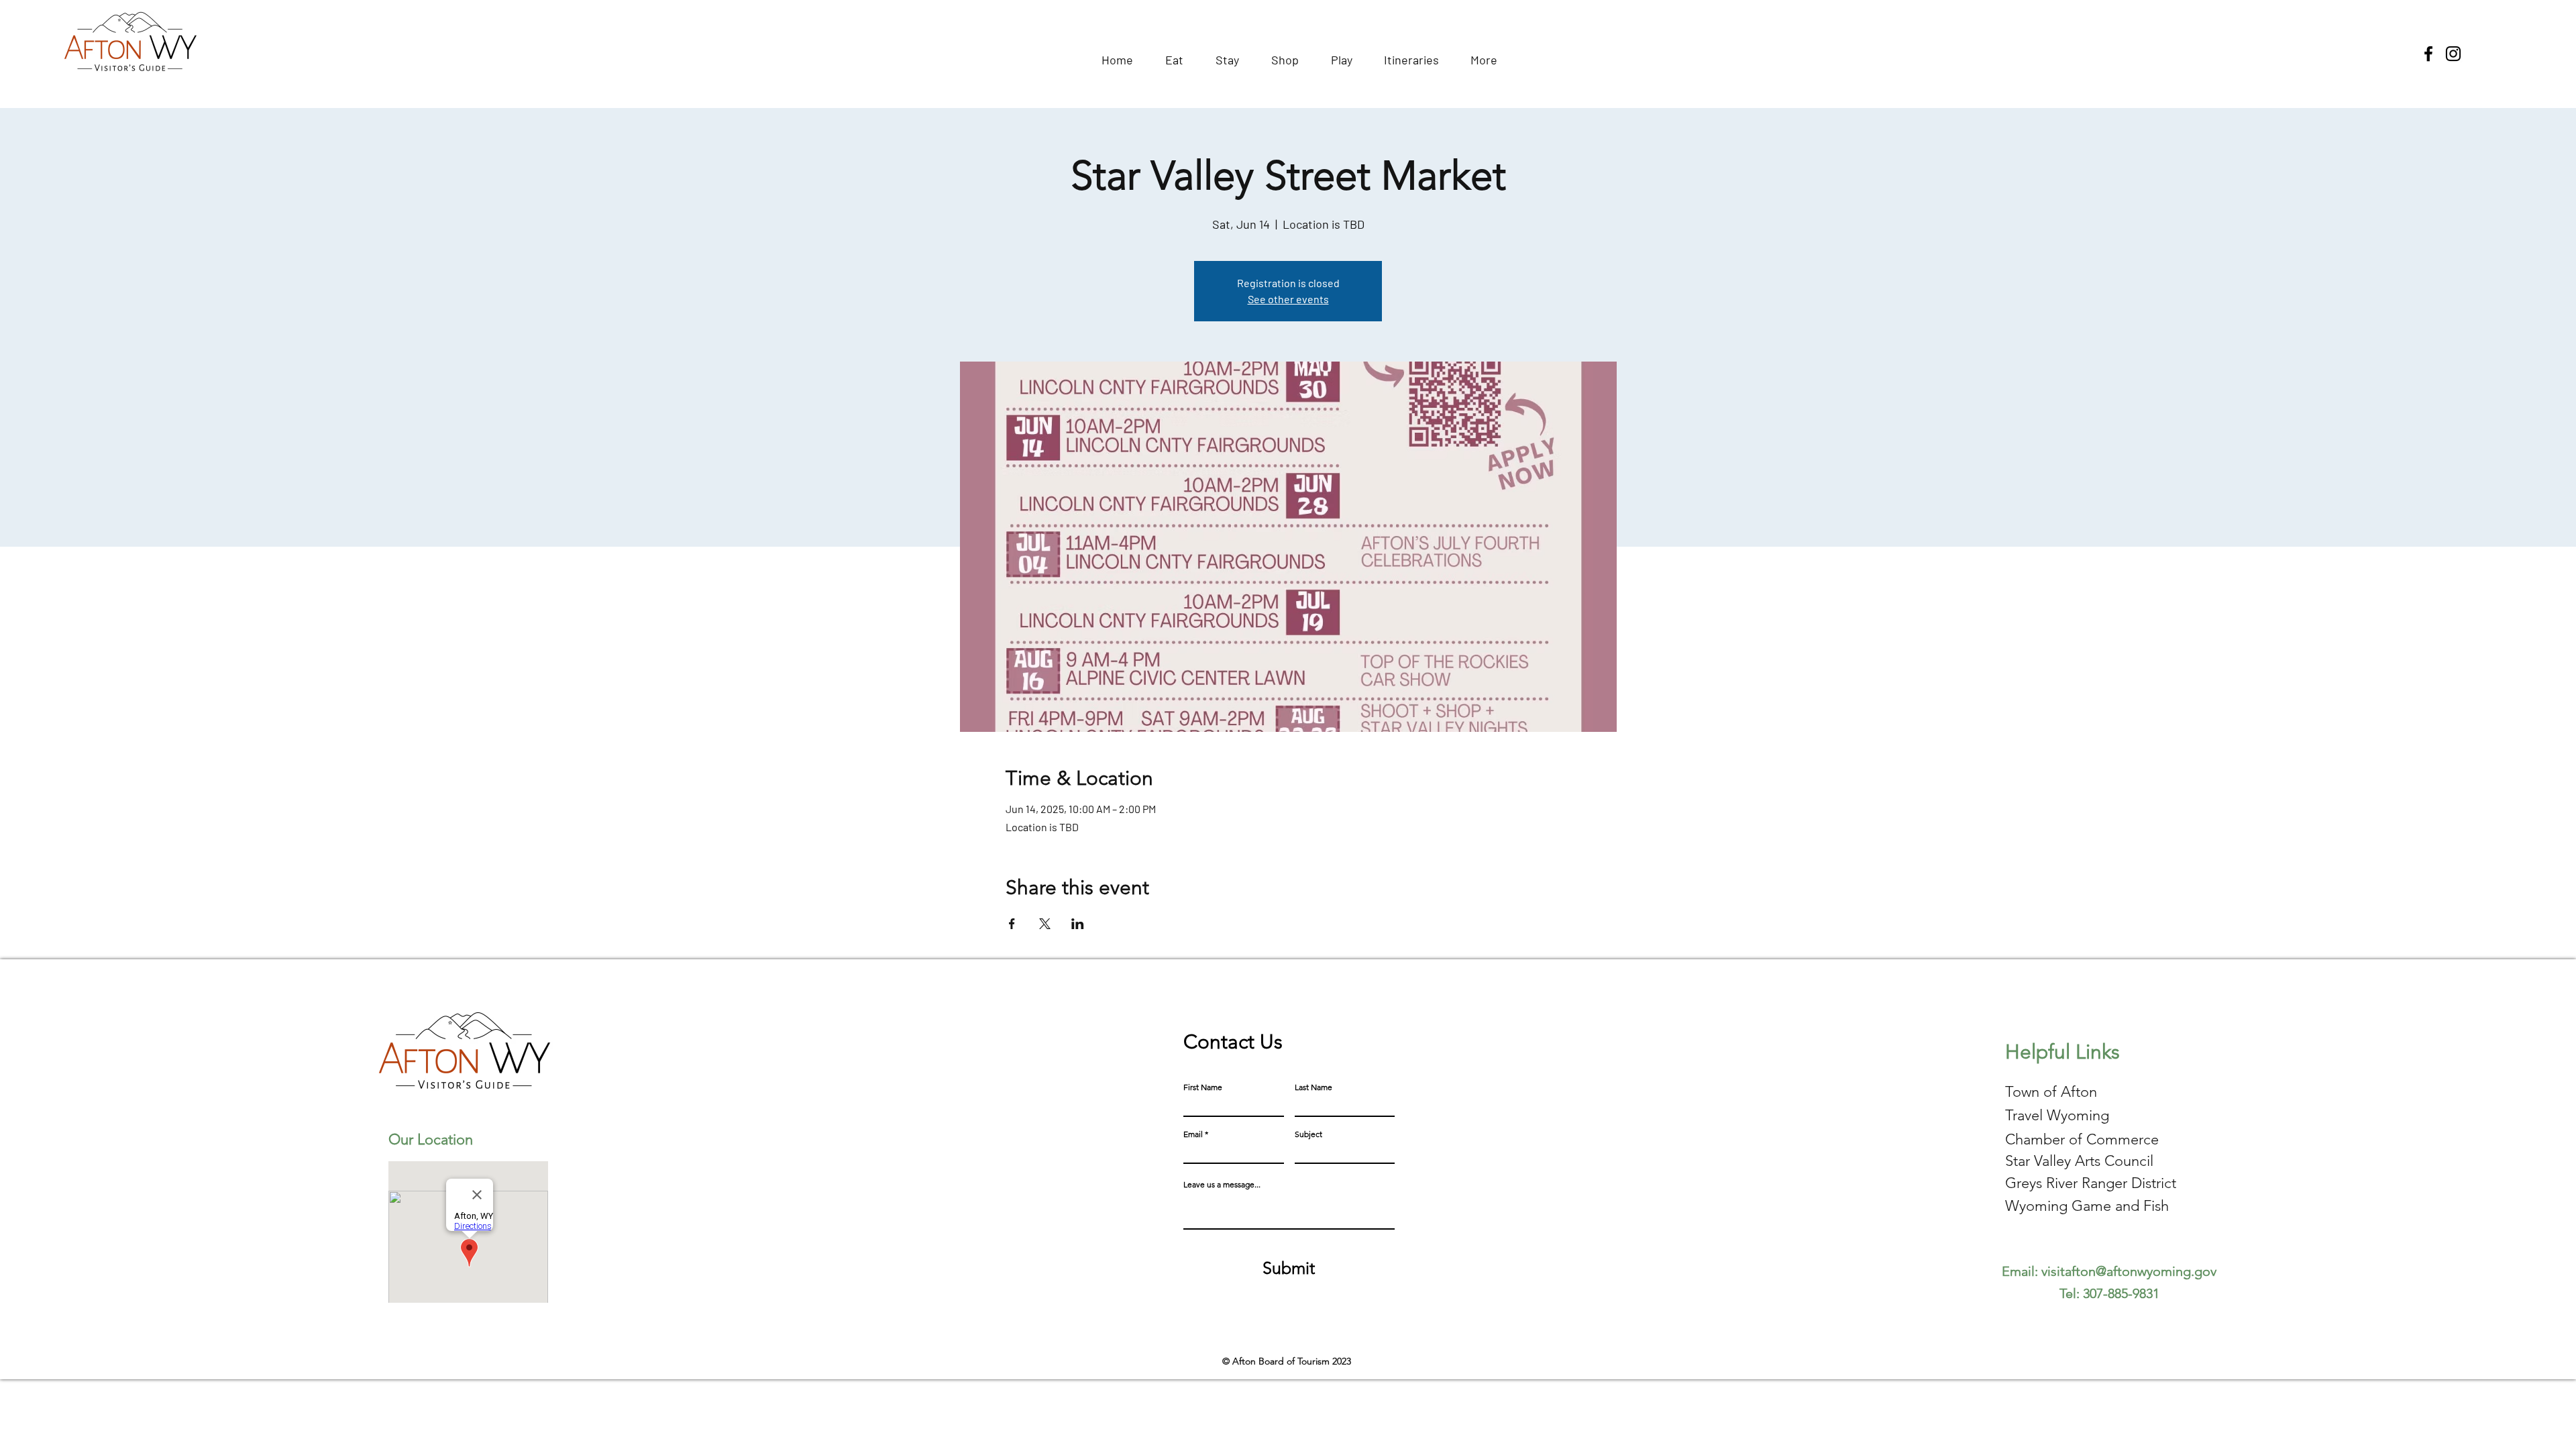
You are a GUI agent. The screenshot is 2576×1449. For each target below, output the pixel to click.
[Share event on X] (1045, 924)
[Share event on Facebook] (1012, 924)
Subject (1308, 1134)
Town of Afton (2051, 1092)
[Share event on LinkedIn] (1078, 924)
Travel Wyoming (2057, 1115)
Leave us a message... (1222, 1185)
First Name (1203, 1087)
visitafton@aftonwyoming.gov (2129, 1271)
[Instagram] (2453, 54)
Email (1193, 1134)
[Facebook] (2428, 54)
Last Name (1313, 1087)
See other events (1288, 299)
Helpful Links (2062, 1052)
